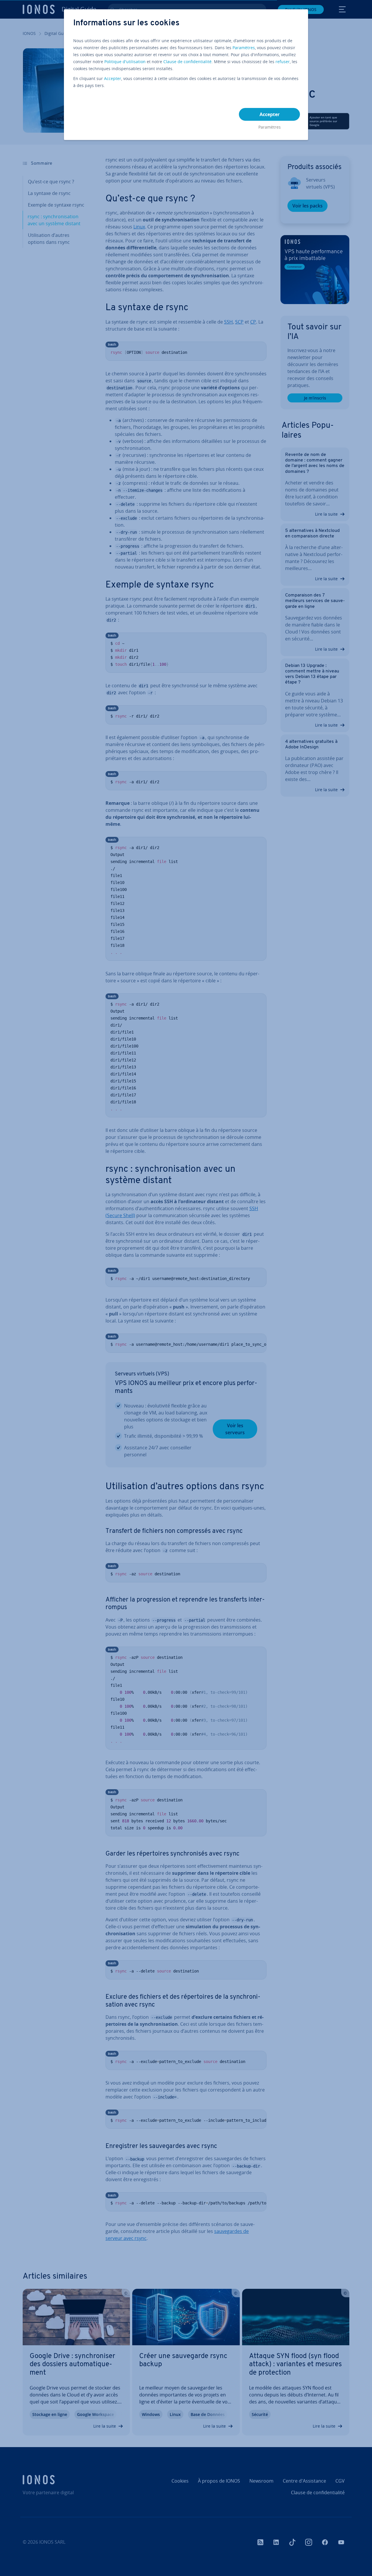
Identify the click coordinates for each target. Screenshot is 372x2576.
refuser (283, 62)
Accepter (113, 78)
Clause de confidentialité (187, 62)
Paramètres (244, 48)
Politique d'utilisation (125, 62)
